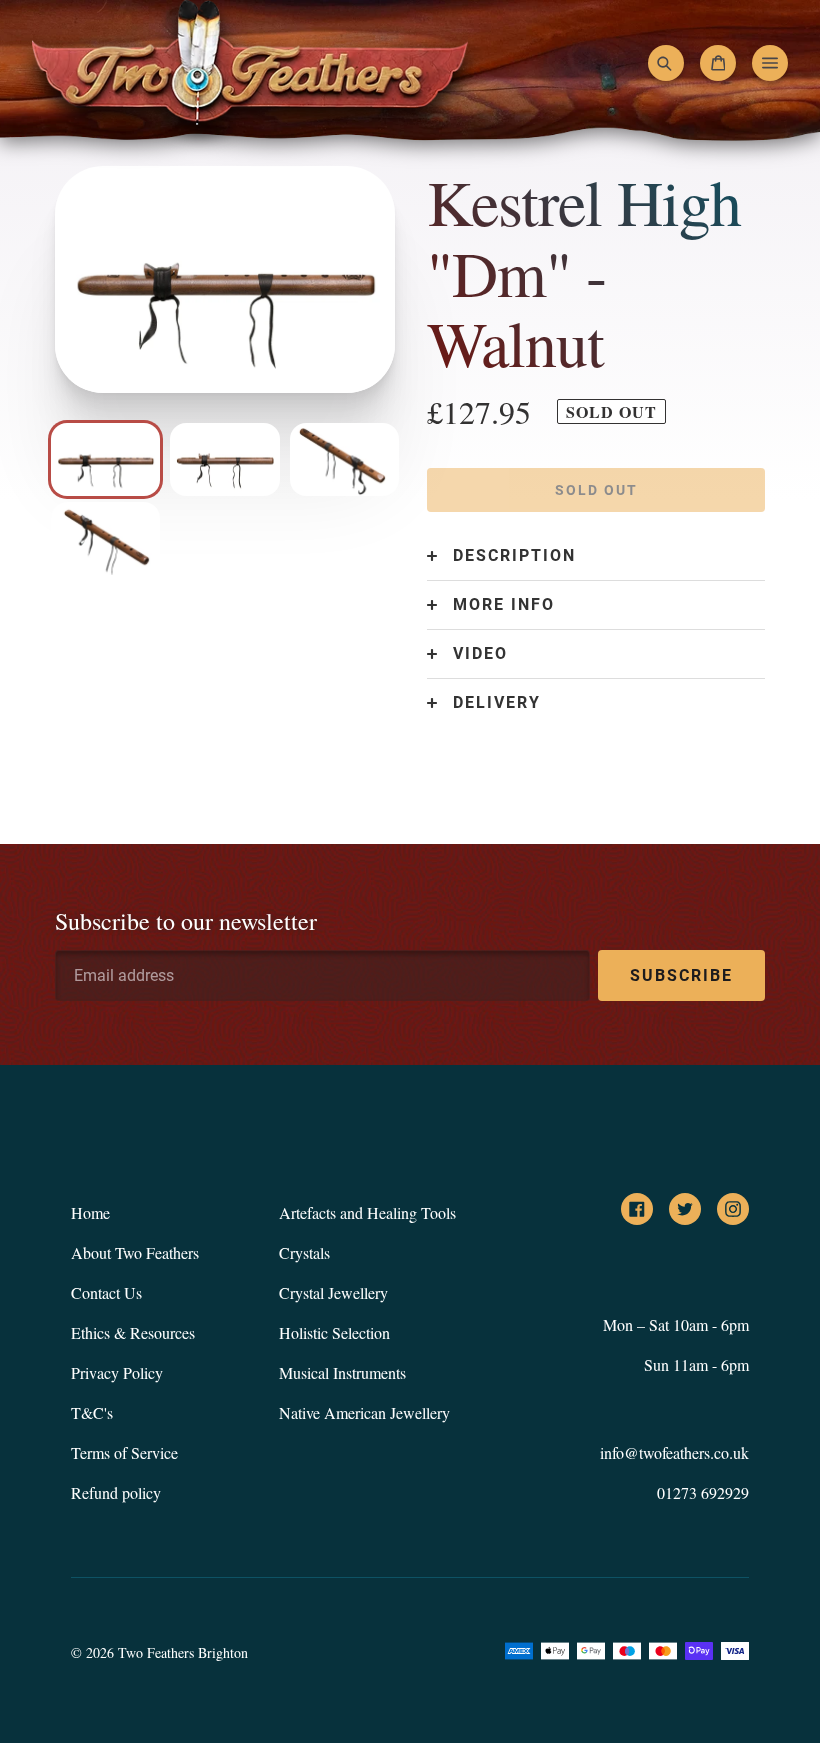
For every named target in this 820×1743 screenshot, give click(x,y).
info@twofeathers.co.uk (674, 1452)
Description (514, 556)
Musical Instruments (342, 1372)
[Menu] (770, 63)
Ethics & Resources (133, 1332)
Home (90, 1212)
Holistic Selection (334, 1332)
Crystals (304, 1252)
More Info (504, 605)
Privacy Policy (117, 1372)
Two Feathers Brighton (183, 1652)
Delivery (497, 703)
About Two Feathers (135, 1252)
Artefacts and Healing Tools (367, 1212)
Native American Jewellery (364, 1412)
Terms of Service (124, 1452)
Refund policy (116, 1492)
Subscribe (681, 975)
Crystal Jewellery (333, 1292)
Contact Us (106, 1292)
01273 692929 (703, 1492)
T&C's (92, 1412)
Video (480, 654)
